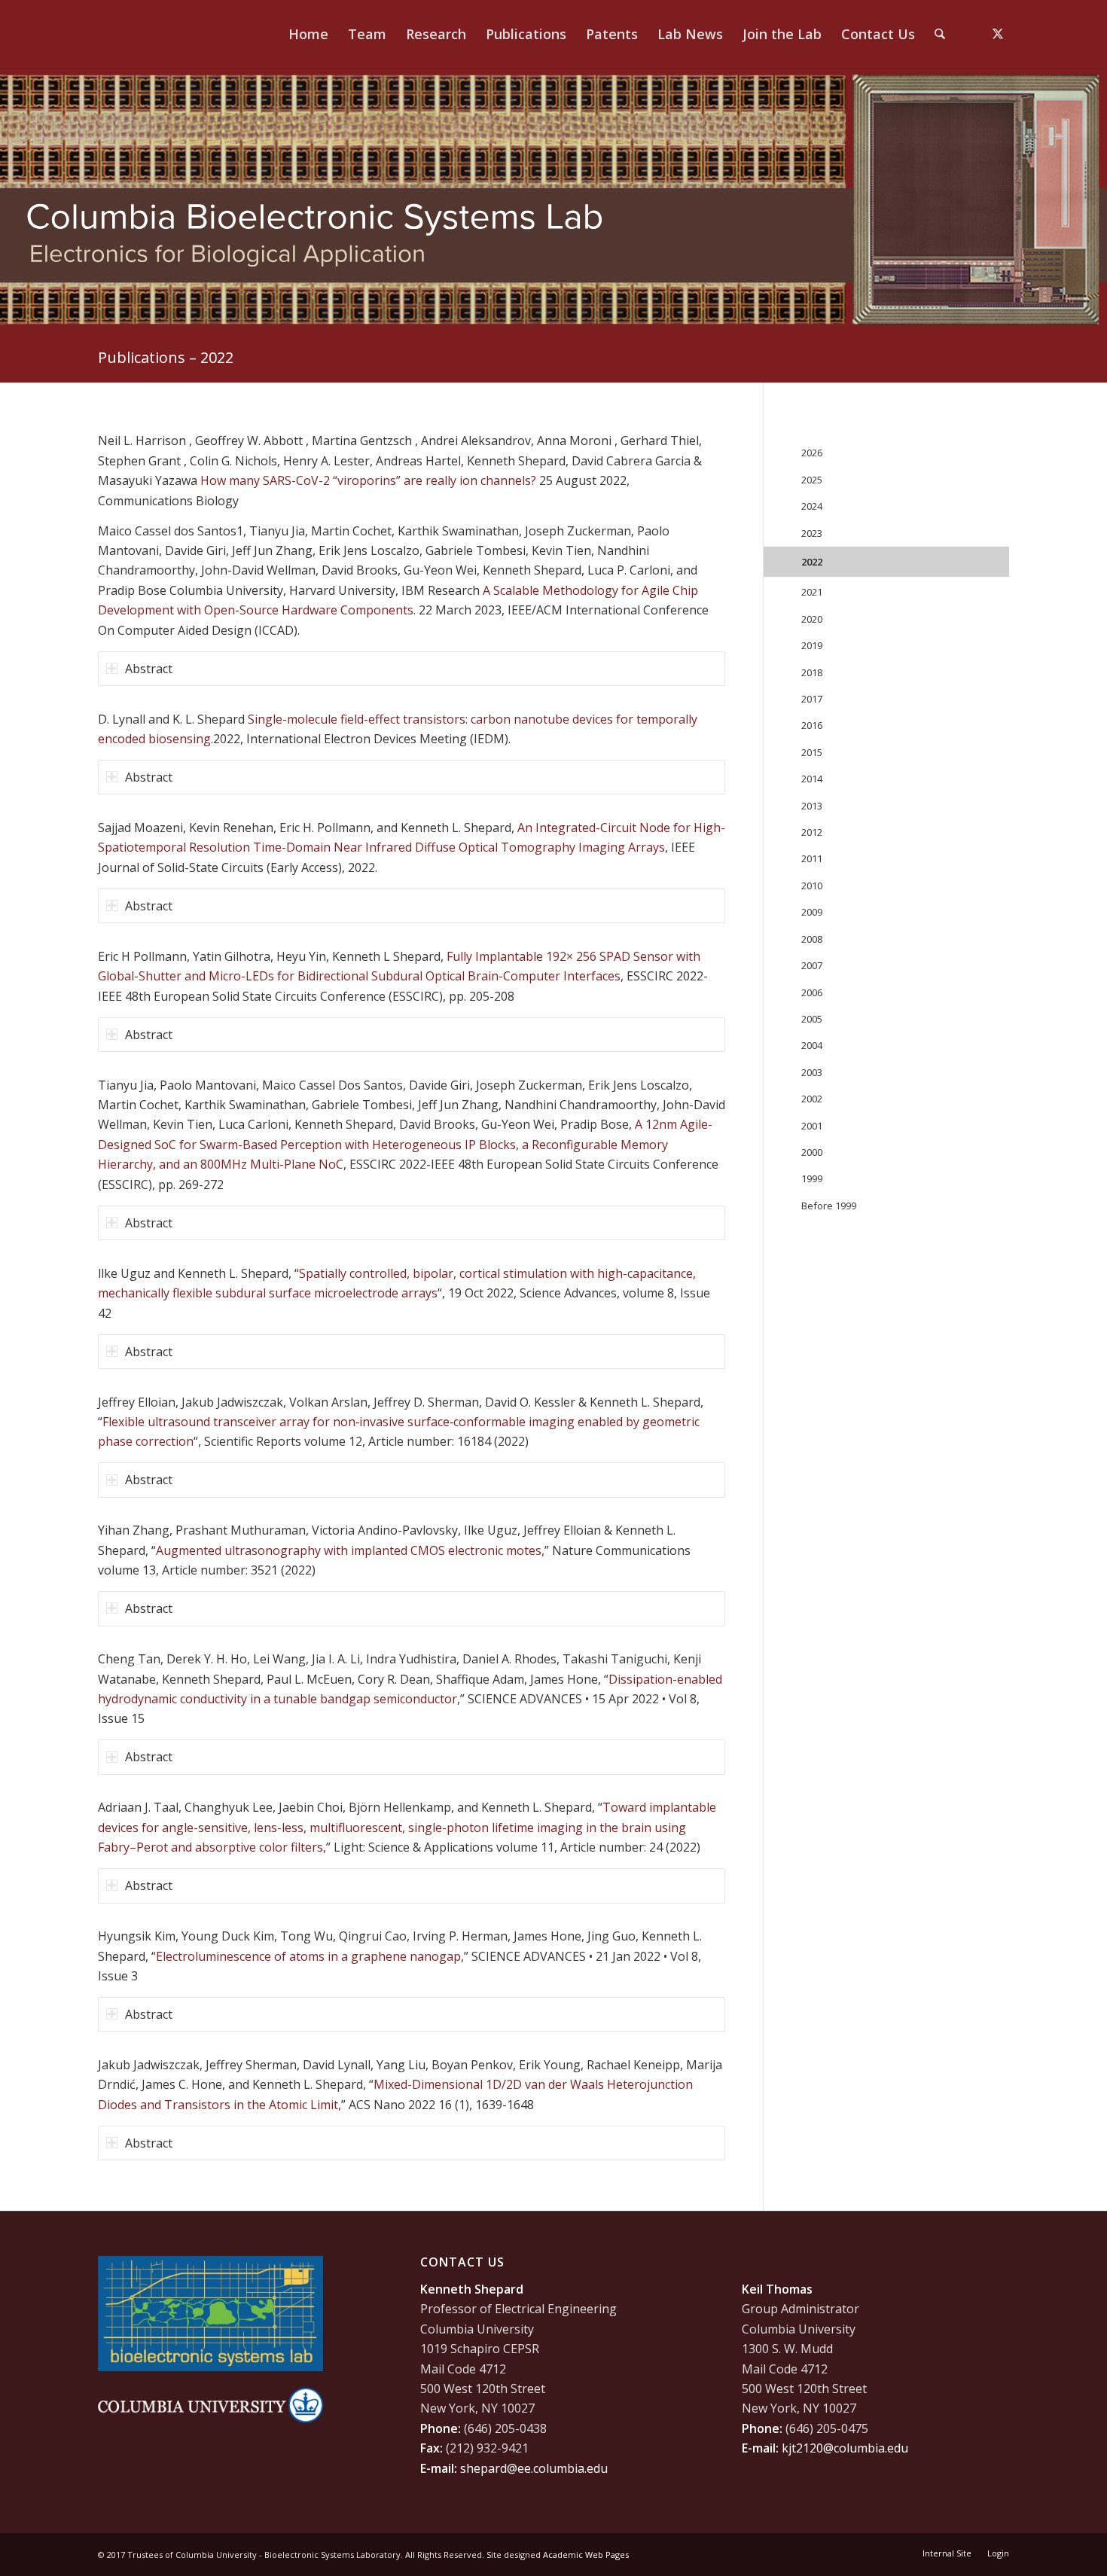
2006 (812, 992)
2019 (812, 645)
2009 (812, 912)
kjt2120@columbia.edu (845, 2448)
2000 (812, 1152)
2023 (812, 533)
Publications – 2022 (166, 357)
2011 (812, 858)
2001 (812, 1126)
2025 (812, 480)
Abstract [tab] (149, 669)
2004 (812, 1045)
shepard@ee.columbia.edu (534, 2468)
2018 (812, 672)
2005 (812, 1019)
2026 (812, 453)
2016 (812, 725)
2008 (812, 939)
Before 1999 (829, 1206)
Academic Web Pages (586, 2555)
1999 (812, 1178)
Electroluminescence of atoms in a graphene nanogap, (310, 1956)
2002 (812, 1099)
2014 (812, 779)
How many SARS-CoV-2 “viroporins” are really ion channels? (367, 480)
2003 (812, 1072)
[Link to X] (998, 33)
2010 (812, 886)
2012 (812, 832)
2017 (812, 699)
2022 (812, 562)
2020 (812, 619)
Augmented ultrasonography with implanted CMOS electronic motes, (350, 1550)
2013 (812, 806)
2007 (812, 965)
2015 (812, 752)
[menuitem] (308, 34)
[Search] (940, 34)
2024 (812, 506)
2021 (812, 592)
